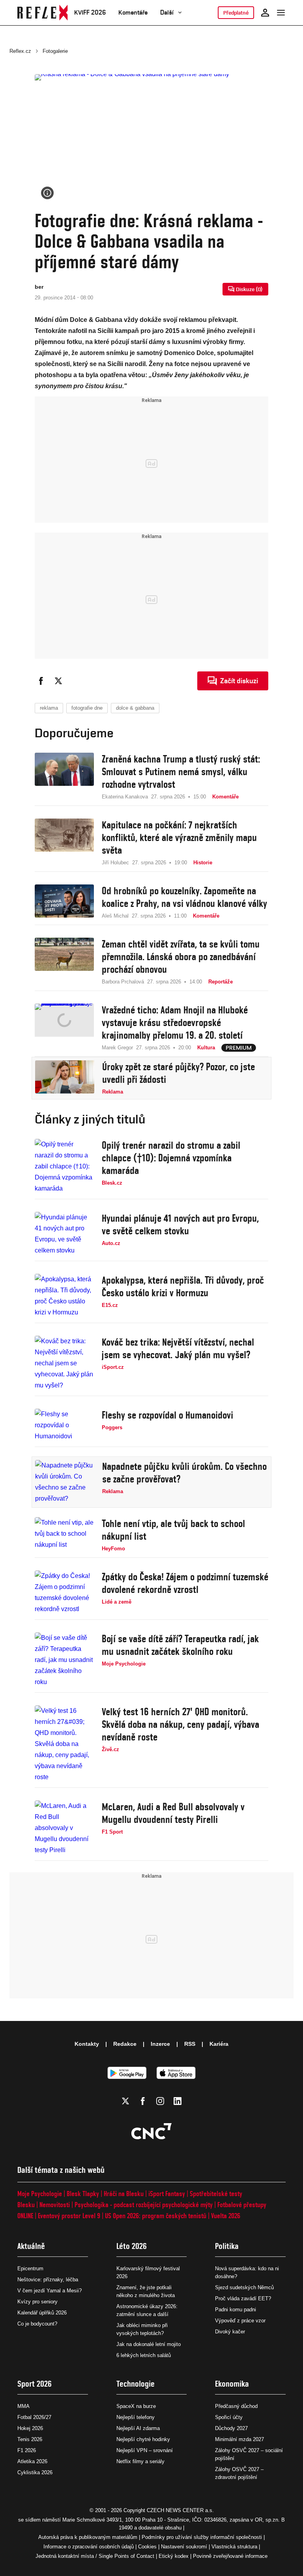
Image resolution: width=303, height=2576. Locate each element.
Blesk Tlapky (83, 2194)
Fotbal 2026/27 (34, 2417)
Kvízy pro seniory (37, 2302)
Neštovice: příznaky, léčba (48, 2280)
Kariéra (219, 2044)
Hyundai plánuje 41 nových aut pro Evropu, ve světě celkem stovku (180, 1224)
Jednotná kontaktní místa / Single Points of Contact (95, 2556)
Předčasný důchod (236, 2406)
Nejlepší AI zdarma (138, 2428)
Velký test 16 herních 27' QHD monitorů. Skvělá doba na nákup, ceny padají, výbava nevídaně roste (180, 1724)
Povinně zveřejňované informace (230, 2556)
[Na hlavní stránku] (43, 13)
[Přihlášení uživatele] (265, 13)
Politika (227, 2246)
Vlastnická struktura (234, 2547)
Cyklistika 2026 (35, 2472)
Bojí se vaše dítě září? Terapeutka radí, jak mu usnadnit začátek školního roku (180, 1645)
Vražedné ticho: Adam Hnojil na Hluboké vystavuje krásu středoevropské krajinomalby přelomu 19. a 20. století (175, 1023)
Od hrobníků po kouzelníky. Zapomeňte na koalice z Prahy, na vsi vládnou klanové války (184, 897)
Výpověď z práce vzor (240, 2321)
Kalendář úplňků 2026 (42, 2313)
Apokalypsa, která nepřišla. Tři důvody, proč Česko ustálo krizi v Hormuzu (183, 1286)
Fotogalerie (55, 51)
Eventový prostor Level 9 (69, 2216)
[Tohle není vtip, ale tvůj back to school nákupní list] (64, 1535)
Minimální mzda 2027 (239, 2439)
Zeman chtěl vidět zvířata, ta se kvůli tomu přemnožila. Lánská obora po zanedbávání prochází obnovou (181, 957)
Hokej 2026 (30, 2428)
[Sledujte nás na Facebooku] (143, 2101)
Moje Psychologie (40, 2194)
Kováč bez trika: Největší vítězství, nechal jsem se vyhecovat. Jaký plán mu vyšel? (178, 1348)
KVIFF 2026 (90, 12)
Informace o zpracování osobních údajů (89, 2547)
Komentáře (133, 12)
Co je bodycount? (37, 2324)
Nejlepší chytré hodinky (143, 2439)
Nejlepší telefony (136, 2417)
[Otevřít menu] (281, 13)
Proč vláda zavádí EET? (243, 2298)
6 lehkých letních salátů (144, 2355)
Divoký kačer (230, 2332)
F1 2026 (27, 2450)
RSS (190, 2044)
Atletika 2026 (32, 2461)
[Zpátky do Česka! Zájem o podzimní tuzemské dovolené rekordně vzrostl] (64, 1593)
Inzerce (160, 2044)
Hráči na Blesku (124, 2194)
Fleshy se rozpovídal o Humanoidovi (167, 1415)
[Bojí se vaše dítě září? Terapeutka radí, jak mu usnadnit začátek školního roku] (64, 1660)
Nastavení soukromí (184, 2547)
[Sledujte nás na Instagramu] (160, 2101)
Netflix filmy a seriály (140, 2461)
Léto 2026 (132, 2246)
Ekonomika (232, 2384)
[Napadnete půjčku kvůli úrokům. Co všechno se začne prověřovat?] (65, 1482)
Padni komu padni (236, 2310)
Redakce (125, 2044)
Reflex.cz (20, 51)
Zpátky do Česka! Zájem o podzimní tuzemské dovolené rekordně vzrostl (185, 1583)
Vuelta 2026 (226, 2216)
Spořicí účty (229, 2417)
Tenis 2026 (30, 2439)
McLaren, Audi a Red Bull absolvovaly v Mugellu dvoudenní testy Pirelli (173, 1813)
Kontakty (87, 2044)
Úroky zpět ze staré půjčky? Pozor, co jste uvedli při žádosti (179, 1073)
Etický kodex (174, 2556)
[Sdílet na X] (58, 681)
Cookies (147, 2547)
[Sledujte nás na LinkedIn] (178, 2101)
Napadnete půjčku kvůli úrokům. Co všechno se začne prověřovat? (184, 1473)
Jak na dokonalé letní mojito (149, 2344)
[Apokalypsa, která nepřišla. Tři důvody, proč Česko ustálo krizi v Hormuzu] (64, 1296)
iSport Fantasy (167, 2194)
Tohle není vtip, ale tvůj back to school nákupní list (173, 1530)
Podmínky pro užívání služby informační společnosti (202, 2537)
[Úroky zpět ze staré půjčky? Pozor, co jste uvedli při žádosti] (65, 1078)
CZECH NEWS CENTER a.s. (180, 2510)
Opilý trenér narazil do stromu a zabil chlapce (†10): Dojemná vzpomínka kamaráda (171, 1158)
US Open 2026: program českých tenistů (156, 2216)
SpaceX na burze (136, 2406)
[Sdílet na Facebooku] (41, 681)
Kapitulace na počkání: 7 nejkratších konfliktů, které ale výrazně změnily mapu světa (179, 837)
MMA (23, 2406)
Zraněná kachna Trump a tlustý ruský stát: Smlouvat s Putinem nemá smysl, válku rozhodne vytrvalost (181, 772)
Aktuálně (31, 2246)
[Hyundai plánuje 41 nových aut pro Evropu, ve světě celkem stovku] (64, 1234)
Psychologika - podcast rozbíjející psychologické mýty (144, 2205)
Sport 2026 (35, 2384)
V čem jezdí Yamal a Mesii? (50, 2291)
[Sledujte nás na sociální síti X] (125, 2101)
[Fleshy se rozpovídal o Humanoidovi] (64, 1425)
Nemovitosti (55, 2205)
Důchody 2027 (231, 2428)
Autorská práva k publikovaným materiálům (88, 2537)
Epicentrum (30, 2268)
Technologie (136, 2384)
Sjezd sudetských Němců (244, 2287)
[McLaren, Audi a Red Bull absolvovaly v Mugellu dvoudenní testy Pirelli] (64, 1828)
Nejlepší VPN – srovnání (145, 2450)
